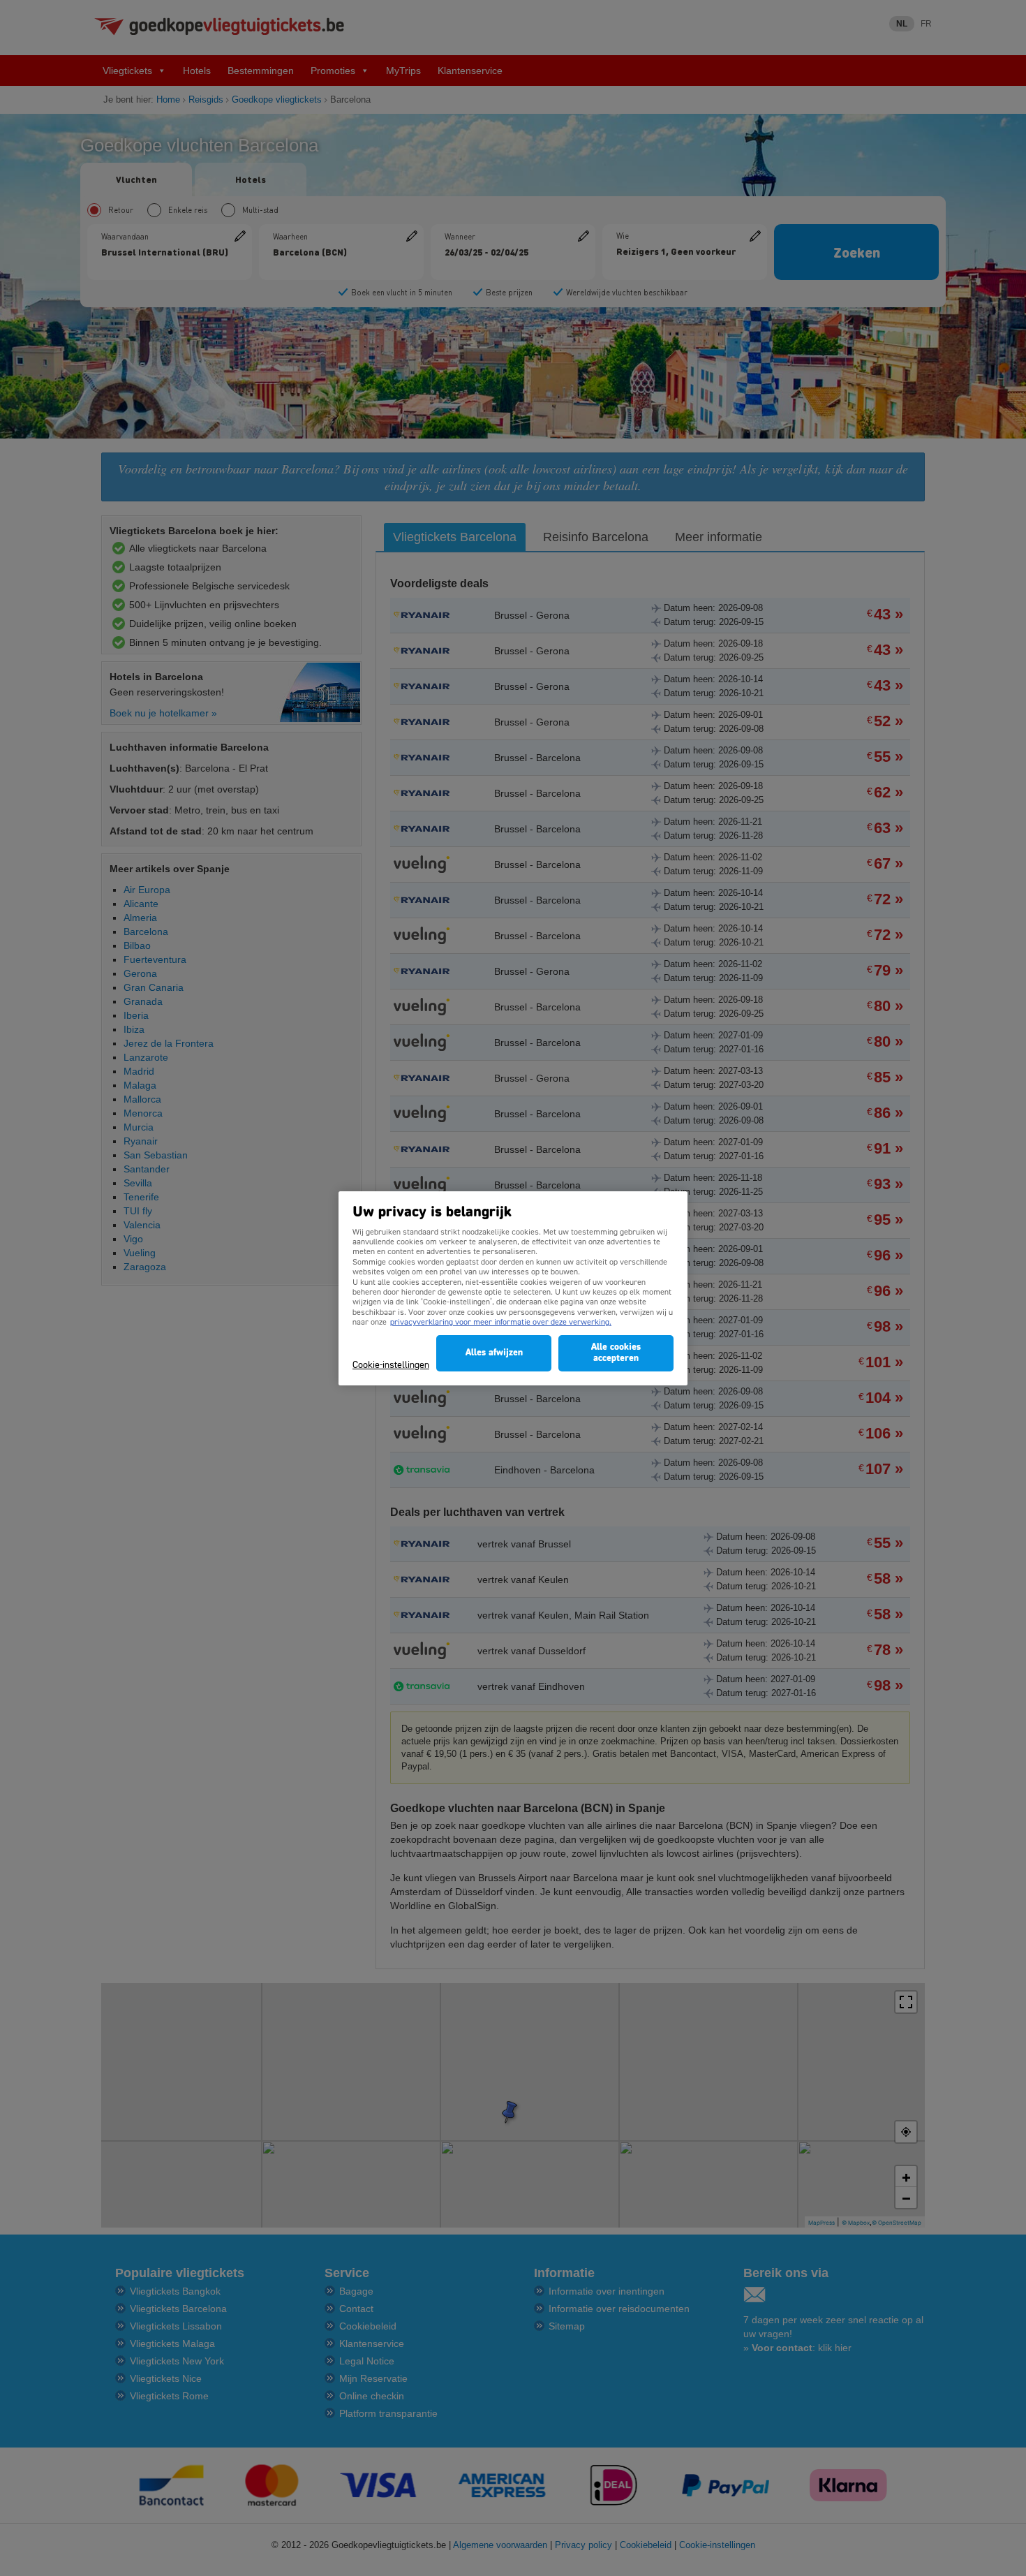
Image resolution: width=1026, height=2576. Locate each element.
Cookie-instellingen (391, 1366)
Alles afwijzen (494, 1353)
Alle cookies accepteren (616, 1353)
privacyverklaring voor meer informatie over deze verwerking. (501, 1323)
